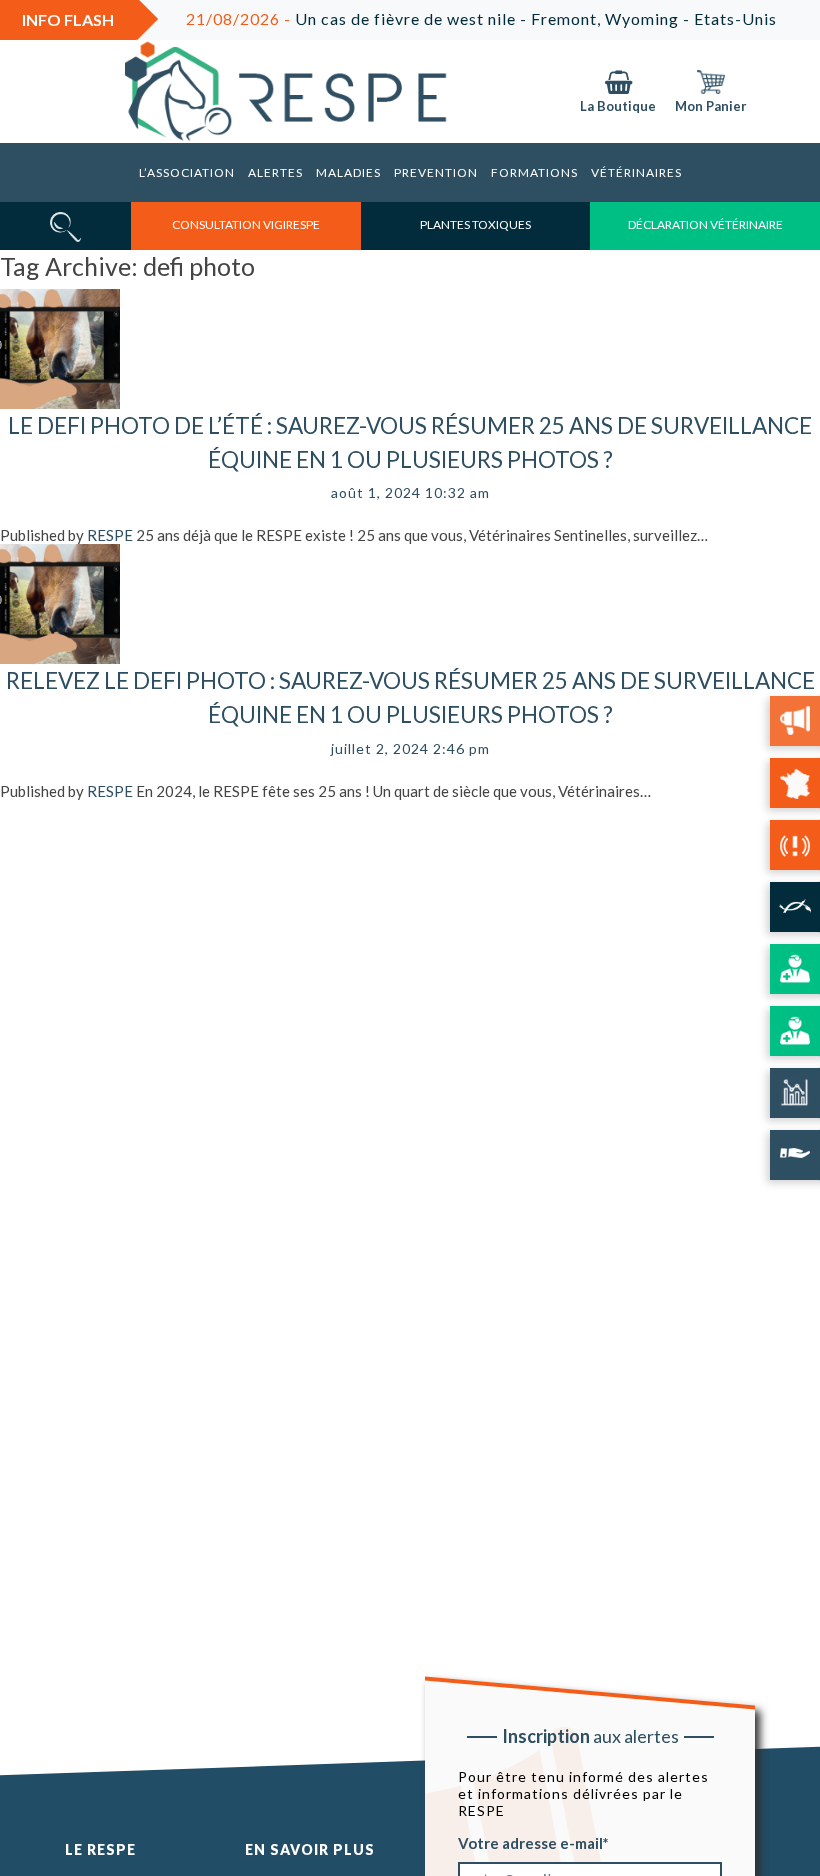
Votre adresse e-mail (530, 1842)
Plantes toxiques (475, 224)
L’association (187, 172)
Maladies (348, 172)
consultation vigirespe (246, 224)
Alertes (275, 172)
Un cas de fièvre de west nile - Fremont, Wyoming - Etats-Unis (455, 18)
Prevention (436, 172)
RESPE (110, 535)
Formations (534, 172)
